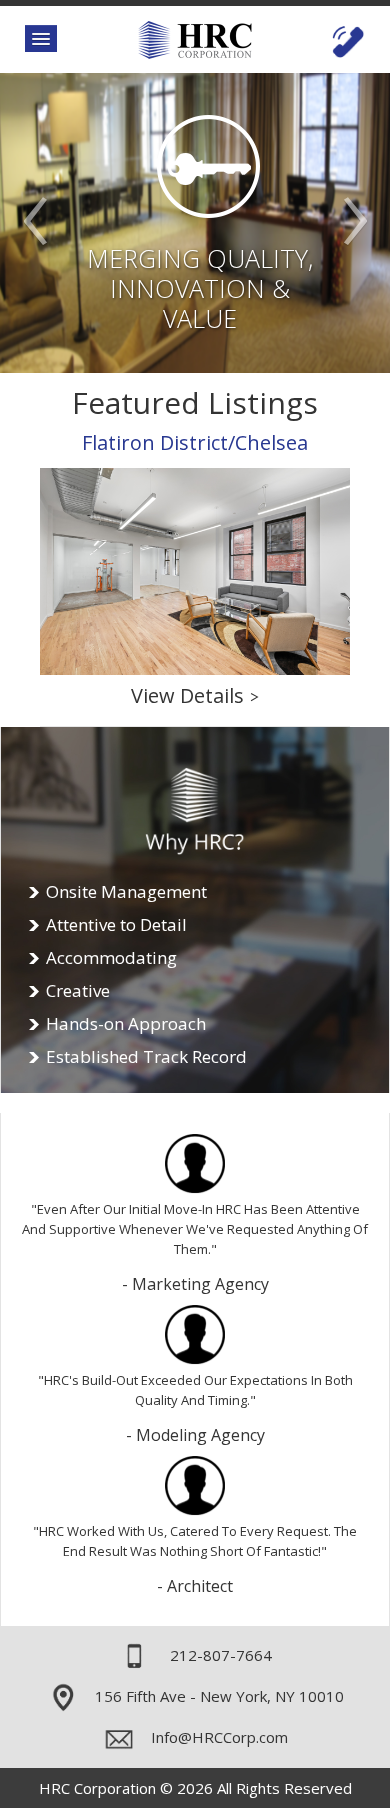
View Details (195, 695)
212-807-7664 (221, 1655)
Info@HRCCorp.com (219, 1737)
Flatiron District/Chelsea (195, 442)
